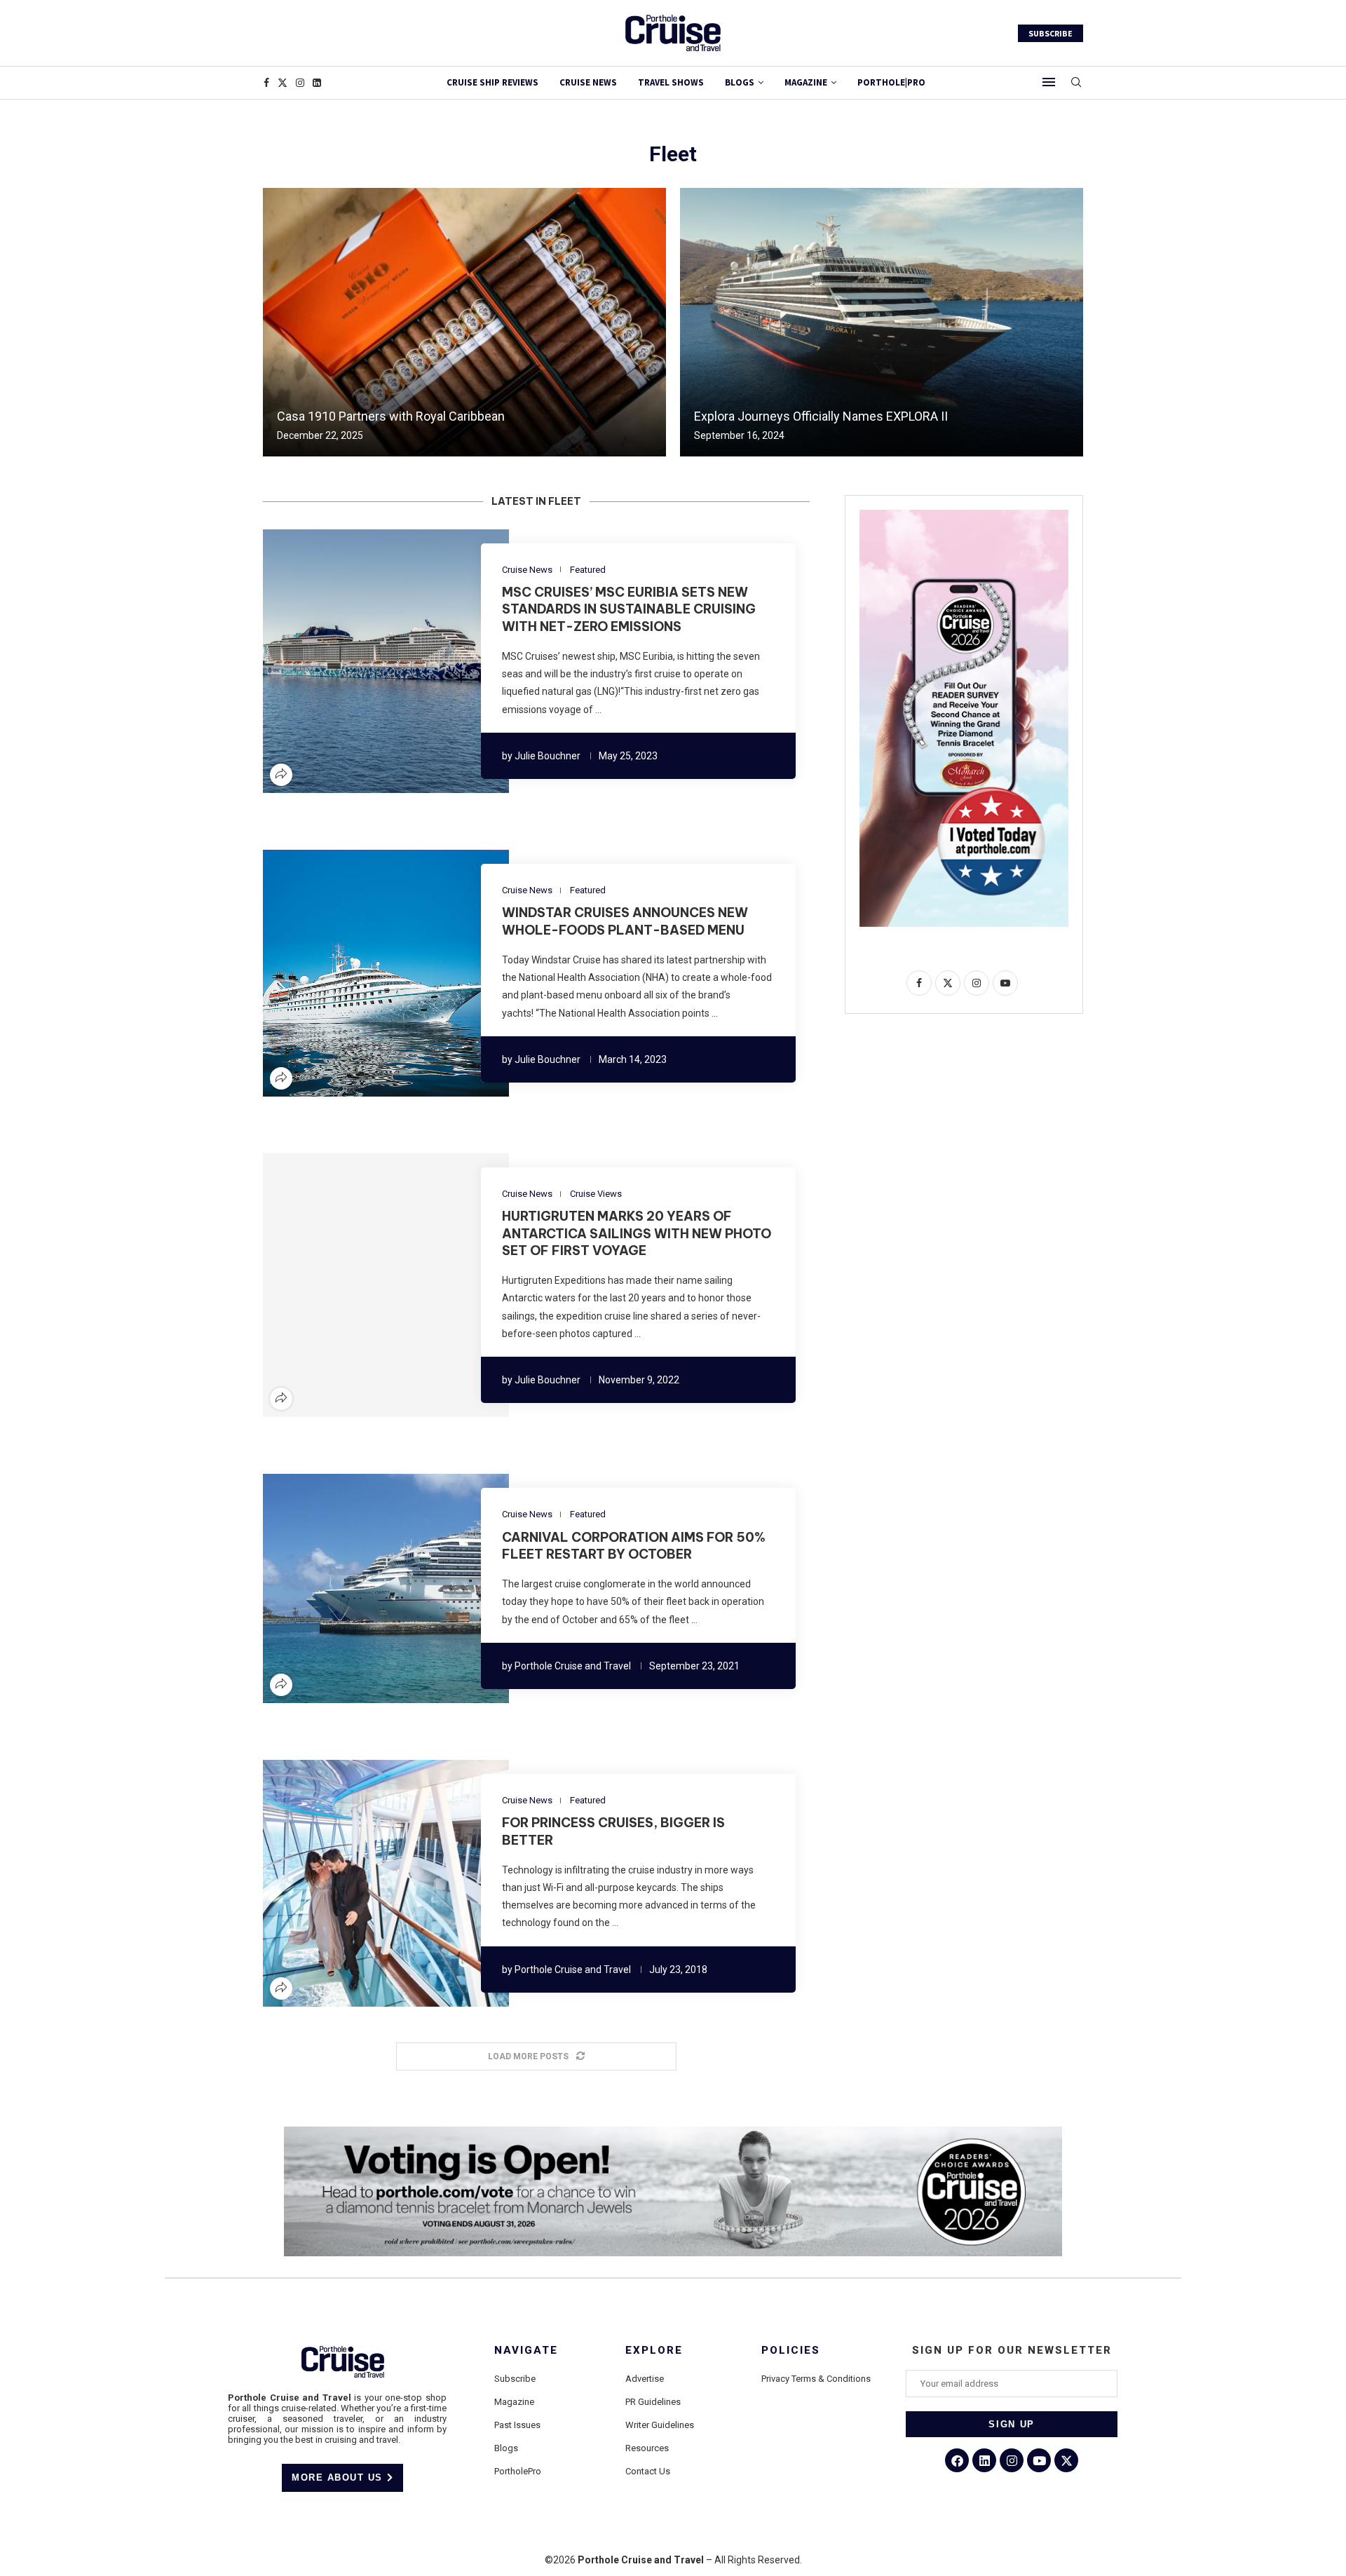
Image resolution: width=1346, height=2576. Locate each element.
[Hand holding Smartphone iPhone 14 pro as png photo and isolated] (964, 515)
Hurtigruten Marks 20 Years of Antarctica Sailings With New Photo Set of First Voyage (637, 1233)
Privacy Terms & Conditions (816, 2379)
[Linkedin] (317, 83)
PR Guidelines (653, 2402)
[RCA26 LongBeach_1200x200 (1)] (673, 2132)
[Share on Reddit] (394, 661)
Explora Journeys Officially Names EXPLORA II (821, 416)
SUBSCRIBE (1051, 33)
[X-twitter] (1066, 2460)
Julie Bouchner (548, 756)
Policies (791, 2351)
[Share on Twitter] (360, 661)
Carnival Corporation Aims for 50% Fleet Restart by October (634, 1546)
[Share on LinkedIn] (377, 661)
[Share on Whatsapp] (411, 661)
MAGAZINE (806, 82)
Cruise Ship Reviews (492, 82)
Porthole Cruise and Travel (573, 1666)
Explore (654, 2351)
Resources (647, 2448)
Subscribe (515, 2379)
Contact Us (648, 2471)
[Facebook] (266, 83)
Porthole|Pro (891, 82)
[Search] (1076, 83)
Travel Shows (671, 82)
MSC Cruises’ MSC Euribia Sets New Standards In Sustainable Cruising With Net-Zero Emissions (629, 609)
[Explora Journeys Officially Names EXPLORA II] (882, 322)
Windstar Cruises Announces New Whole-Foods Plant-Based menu (625, 921)
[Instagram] (300, 83)
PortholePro (518, 2471)
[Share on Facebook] (344, 661)
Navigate (526, 2351)
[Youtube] (1039, 2460)
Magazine (514, 2402)
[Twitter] (283, 83)
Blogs (740, 82)
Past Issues (517, 2425)
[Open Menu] (1049, 82)
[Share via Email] (428, 661)
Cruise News (588, 82)
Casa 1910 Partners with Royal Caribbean (391, 416)
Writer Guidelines (660, 2425)
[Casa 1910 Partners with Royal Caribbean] (464, 322)
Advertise (645, 2379)
